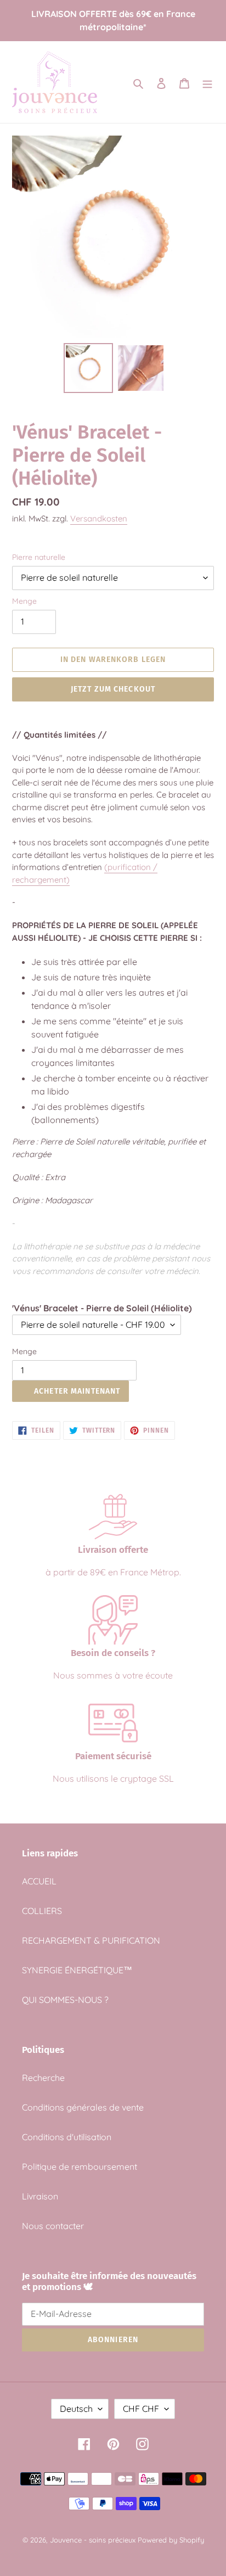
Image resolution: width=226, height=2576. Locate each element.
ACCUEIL (39, 1881)
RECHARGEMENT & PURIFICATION (91, 1940)
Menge (24, 601)
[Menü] (207, 82)
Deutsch (76, 2409)
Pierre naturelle (39, 557)
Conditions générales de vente (83, 2107)
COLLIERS (42, 1911)
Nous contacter (53, 2226)
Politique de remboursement (80, 2167)
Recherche (43, 2078)
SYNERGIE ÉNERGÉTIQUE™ (77, 1970)
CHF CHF (141, 2409)
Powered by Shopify (171, 2540)
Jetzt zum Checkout (113, 689)
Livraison (40, 2196)
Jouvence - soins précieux (93, 2540)
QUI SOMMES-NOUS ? (65, 2000)
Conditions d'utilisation (67, 2137)
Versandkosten (99, 518)
